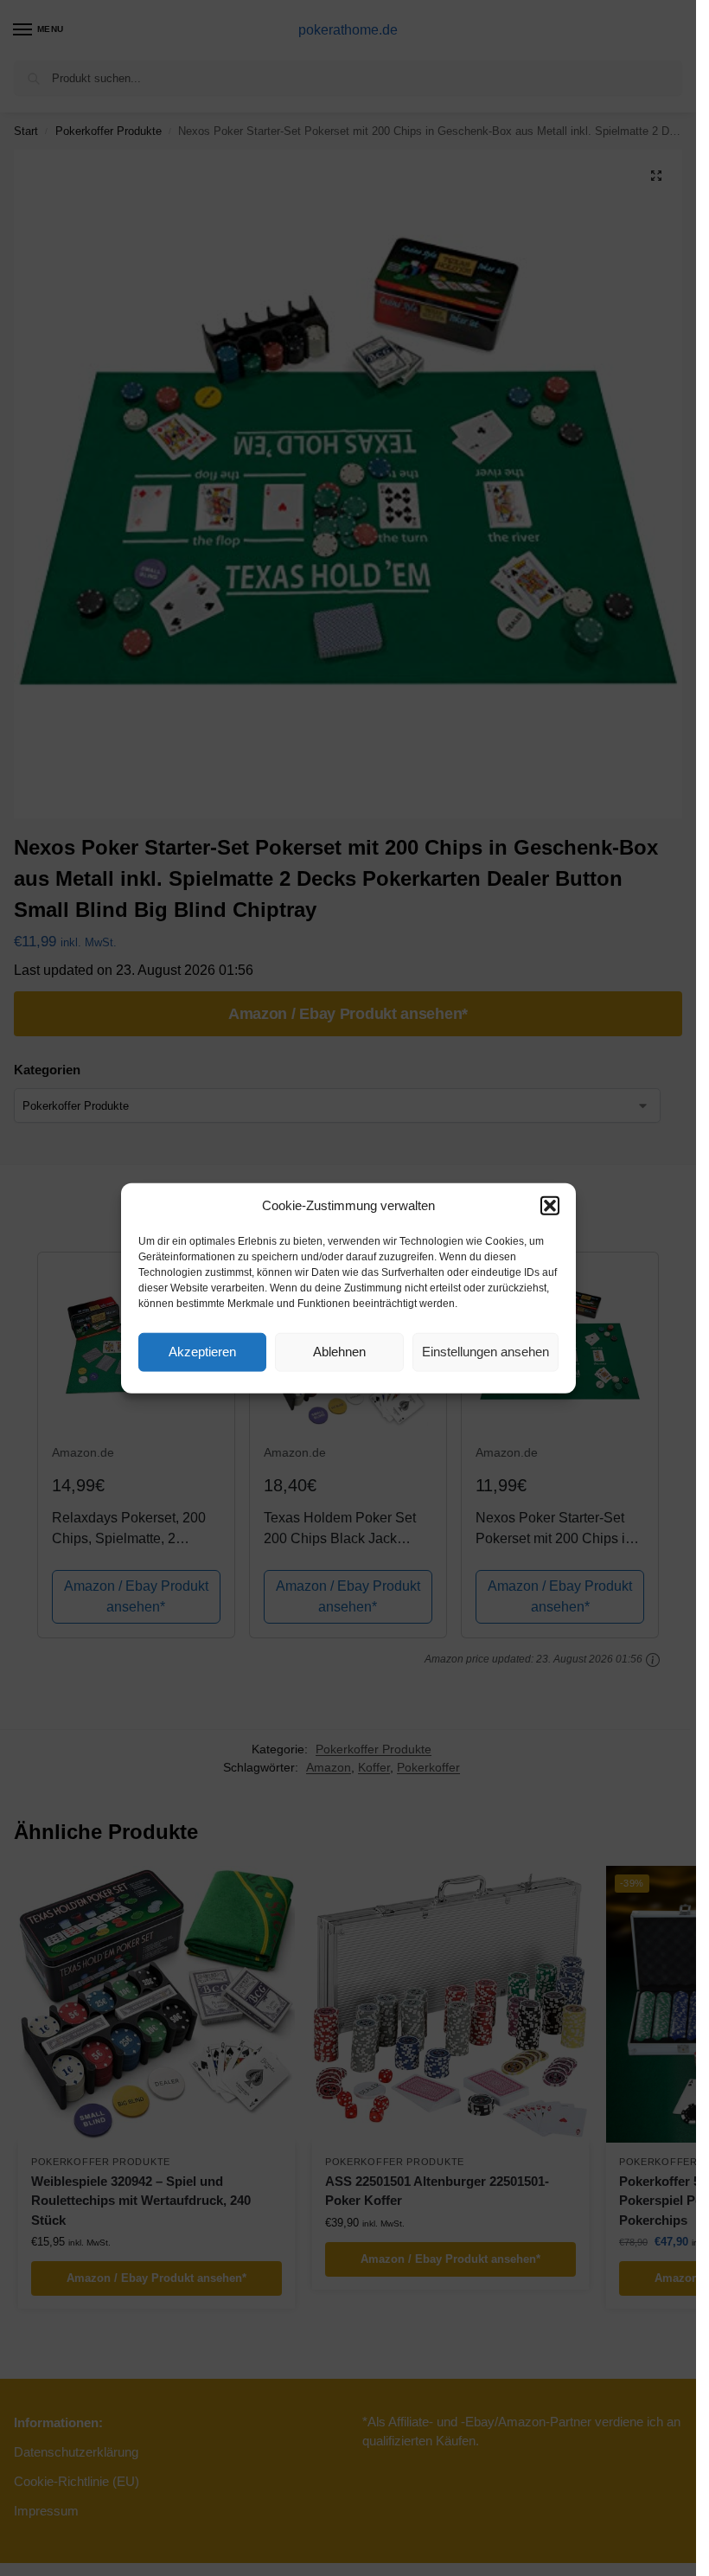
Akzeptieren (202, 1352)
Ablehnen (339, 1352)
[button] (550, 1206)
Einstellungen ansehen (485, 1352)
